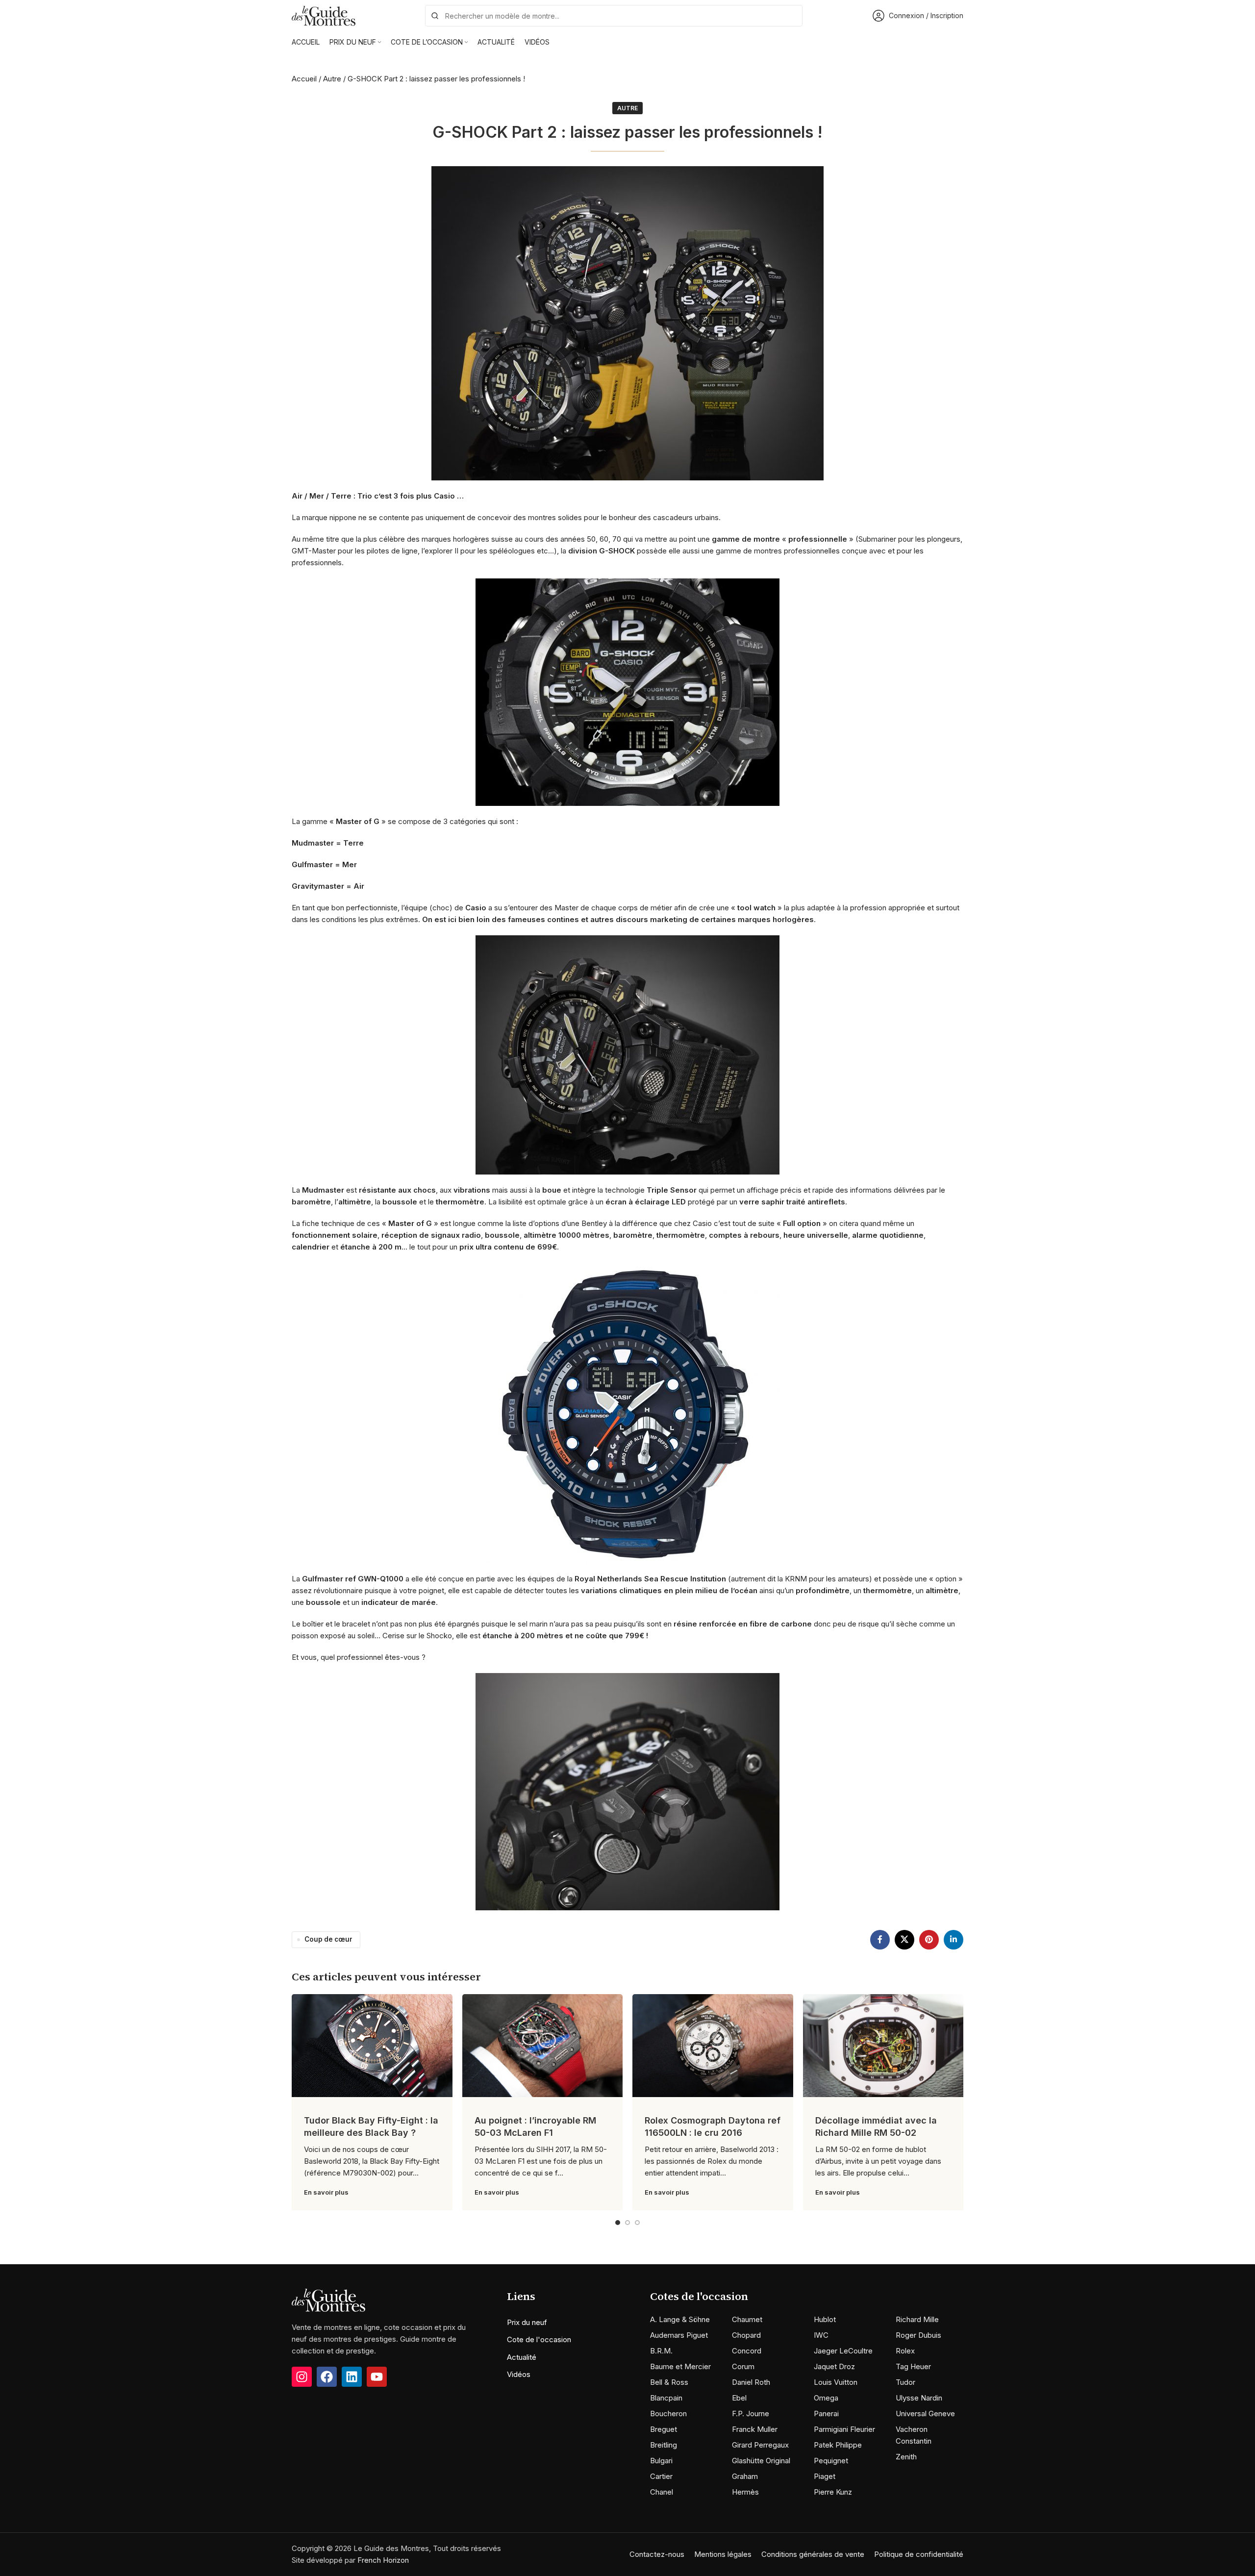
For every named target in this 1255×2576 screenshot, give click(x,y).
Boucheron (668, 2413)
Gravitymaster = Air (328, 886)
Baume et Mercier (680, 2366)
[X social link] (904, 1940)
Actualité (522, 2357)
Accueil (304, 79)
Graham (745, 2476)
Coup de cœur (328, 1939)
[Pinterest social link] (929, 1940)
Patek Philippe (838, 2445)
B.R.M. (661, 2351)
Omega (826, 2398)
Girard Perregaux (760, 2445)
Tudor (905, 2382)
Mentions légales (723, 2554)
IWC (821, 2335)
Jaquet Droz (834, 2366)
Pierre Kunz (833, 2492)
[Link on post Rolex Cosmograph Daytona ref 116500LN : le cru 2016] (713, 2046)
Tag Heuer (913, 2366)
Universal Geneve (925, 2413)
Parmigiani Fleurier (844, 2429)
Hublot (825, 2319)
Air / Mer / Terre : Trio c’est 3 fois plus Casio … (378, 496)
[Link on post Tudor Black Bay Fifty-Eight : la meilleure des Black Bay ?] (372, 2046)
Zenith (906, 2457)
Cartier (661, 2476)
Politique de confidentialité (919, 2554)
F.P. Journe (751, 2413)
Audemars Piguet (679, 2335)
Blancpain (666, 2398)
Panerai (826, 2413)
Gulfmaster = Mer (324, 864)
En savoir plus (326, 2192)
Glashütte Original (761, 2461)
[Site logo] (324, 15)
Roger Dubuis (918, 2335)
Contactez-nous (657, 2554)
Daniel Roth (751, 2382)
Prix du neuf (527, 2322)
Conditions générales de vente (813, 2554)
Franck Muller (755, 2429)
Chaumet (747, 2319)
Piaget (825, 2476)
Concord (747, 2351)
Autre (332, 79)
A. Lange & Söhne (680, 2319)
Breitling (664, 2445)
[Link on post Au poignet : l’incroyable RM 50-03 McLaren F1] (543, 2046)
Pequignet (831, 2461)
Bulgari (661, 2461)
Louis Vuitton (836, 2382)
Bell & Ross (669, 2382)
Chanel (662, 2492)
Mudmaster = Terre (328, 843)
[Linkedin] (352, 2377)
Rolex (905, 2351)
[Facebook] (327, 2377)
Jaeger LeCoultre (843, 2351)
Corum (743, 2366)
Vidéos (519, 2374)
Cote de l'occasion (539, 2339)
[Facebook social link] (880, 1940)
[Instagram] (302, 2377)
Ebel (739, 2398)
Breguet (664, 2429)
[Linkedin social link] (954, 1940)
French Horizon (383, 2560)
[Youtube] (377, 2377)
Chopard (746, 2335)
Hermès (745, 2492)
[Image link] (328, 2300)
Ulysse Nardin (919, 2398)
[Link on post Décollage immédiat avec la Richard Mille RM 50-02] (883, 2046)
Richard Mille (917, 2319)
